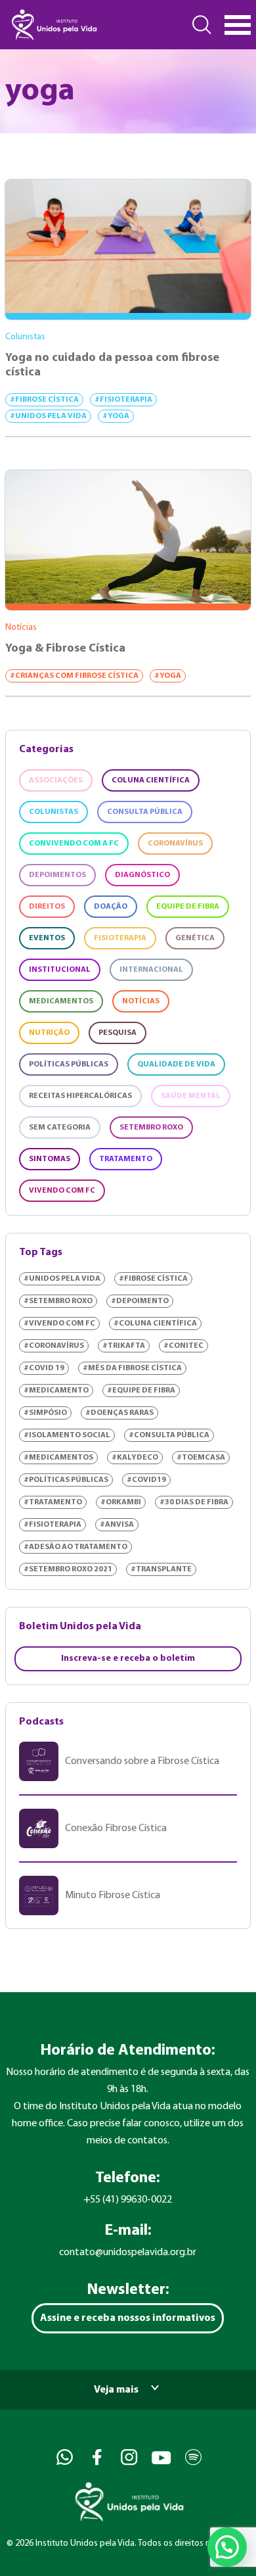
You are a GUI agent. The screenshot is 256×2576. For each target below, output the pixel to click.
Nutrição (49, 1033)
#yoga (116, 416)
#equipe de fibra (141, 1391)
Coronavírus (175, 844)
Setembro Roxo (151, 1128)
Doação (111, 907)
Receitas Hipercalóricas (80, 1096)
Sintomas (50, 1159)
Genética (195, 938)
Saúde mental (191, 1096)
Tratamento (126, 1159)
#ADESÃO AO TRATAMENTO (75, 1547)
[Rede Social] (63, 2457)
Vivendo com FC (62, 1191)
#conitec (183, 1346)
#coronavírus (54, 1346)
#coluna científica (155, 1324)
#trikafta (124, 1346)
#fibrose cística (44, 400)
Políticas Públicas (69, 1064)
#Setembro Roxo (58, 1301)
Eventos (47, 938)
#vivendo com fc (59, 1324)
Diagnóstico (142, 875)
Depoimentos (57, 875)
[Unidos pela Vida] (53, 25)
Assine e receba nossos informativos (128, 2318)
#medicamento (56, 1391)
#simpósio (45, 1413)
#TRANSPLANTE (161, 1569)
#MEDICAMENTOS (58, 1458)
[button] (227, 2547)
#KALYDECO (135, 1458)
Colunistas (53, 812)
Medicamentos (61, 1001)
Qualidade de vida (176, 1064)
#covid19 (146, 1480)
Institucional (60, 970)
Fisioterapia (120, 938)
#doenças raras (119, 1413)
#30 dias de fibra (194, 1502)
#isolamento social (67, 1435)
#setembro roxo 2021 (68, 1569)
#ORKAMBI (121, 1502)
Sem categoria (60, 1128)
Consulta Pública (145, 812)
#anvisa (117, 1525)
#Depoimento (140, 1301)
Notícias (141, 1001)
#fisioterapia (123, 400)
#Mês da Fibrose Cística (132, 1368)
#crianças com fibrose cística (74, 676)
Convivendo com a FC (74, 844)
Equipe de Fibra (188, 907)
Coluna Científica (151, 780)
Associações (56, 780)
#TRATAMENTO (53, 1502)
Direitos (47, 907)
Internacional (151, 970)
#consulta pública (169, 1435)
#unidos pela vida (48, 416)
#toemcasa (201, 1458)
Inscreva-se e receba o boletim (128, 1658)
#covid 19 (44, 1368)
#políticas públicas (66, 1480)
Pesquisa (117, 1033)
